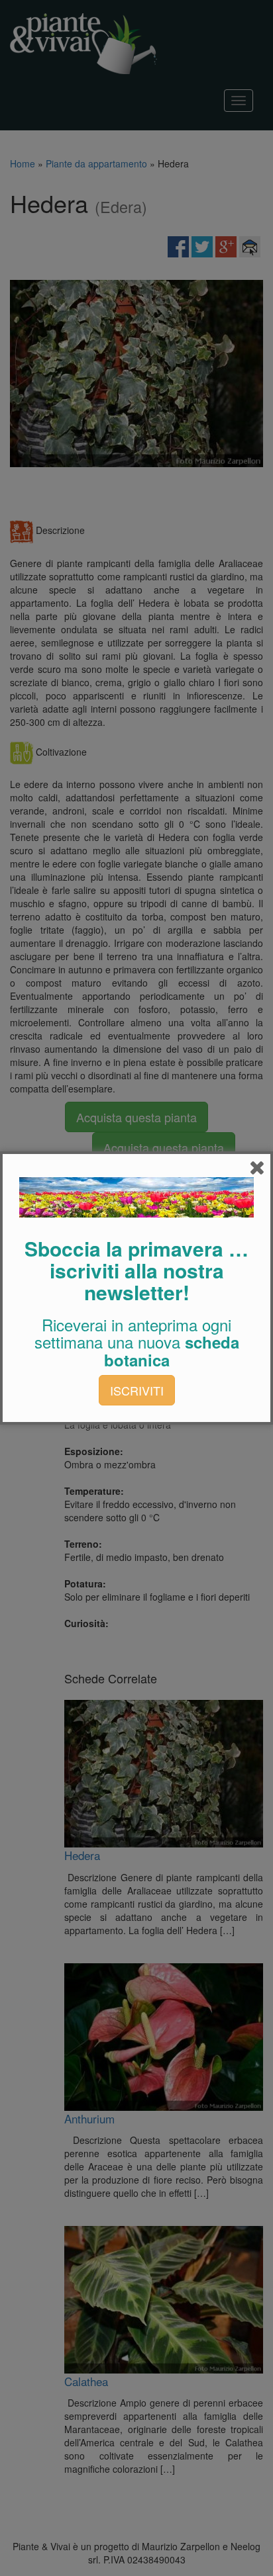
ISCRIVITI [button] (137, 1390)
